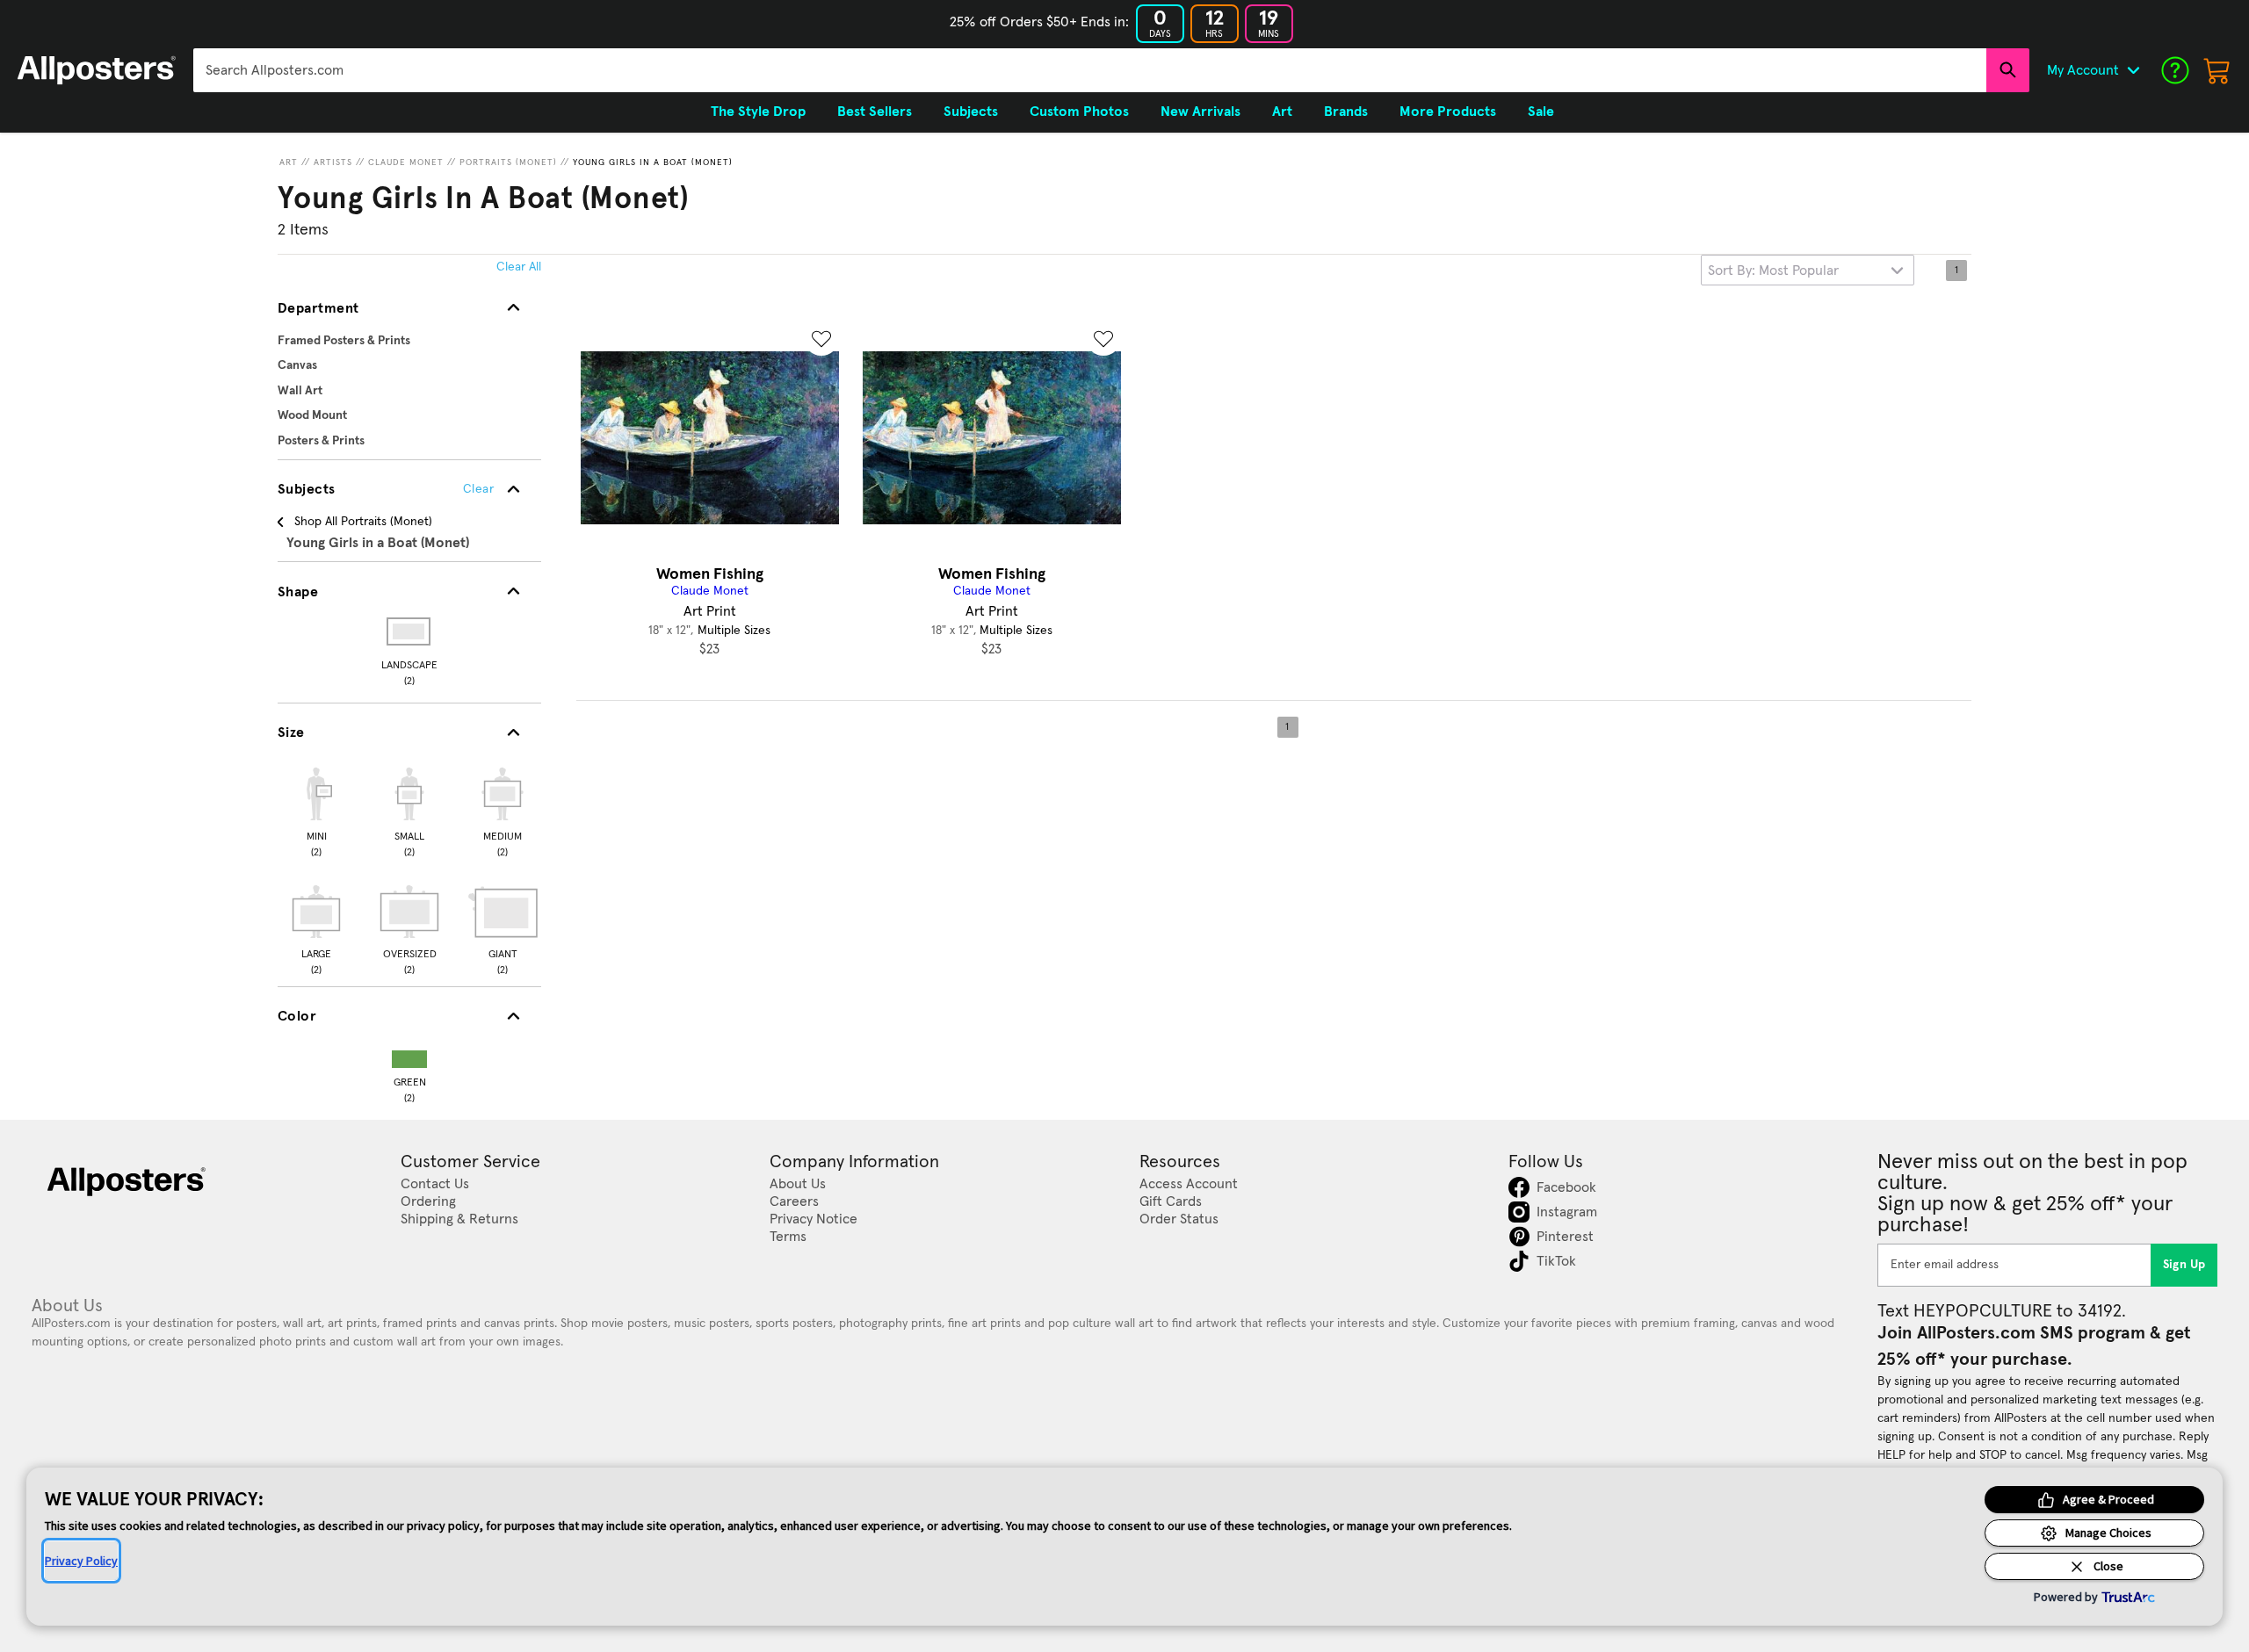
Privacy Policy (81, 1561)
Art (289, 162)
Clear (478, 489)
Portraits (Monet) (508, 162)
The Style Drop (758, 112)
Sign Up (2184, 1265)
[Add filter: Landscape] (410, 631)
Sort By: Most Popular (1773, 271)
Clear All (519, 267)
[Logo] (97, 70)
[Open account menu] (2133, 70)
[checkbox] (316, 810)
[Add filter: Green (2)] (409, 1055)
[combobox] (1090, 70)
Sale (1541, 112)
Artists (333, 162)
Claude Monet (406, 162)
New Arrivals (1200, 112)
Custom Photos (1079, 112)
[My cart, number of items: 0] (2217, 70)
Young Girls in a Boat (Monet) (653, 162)
